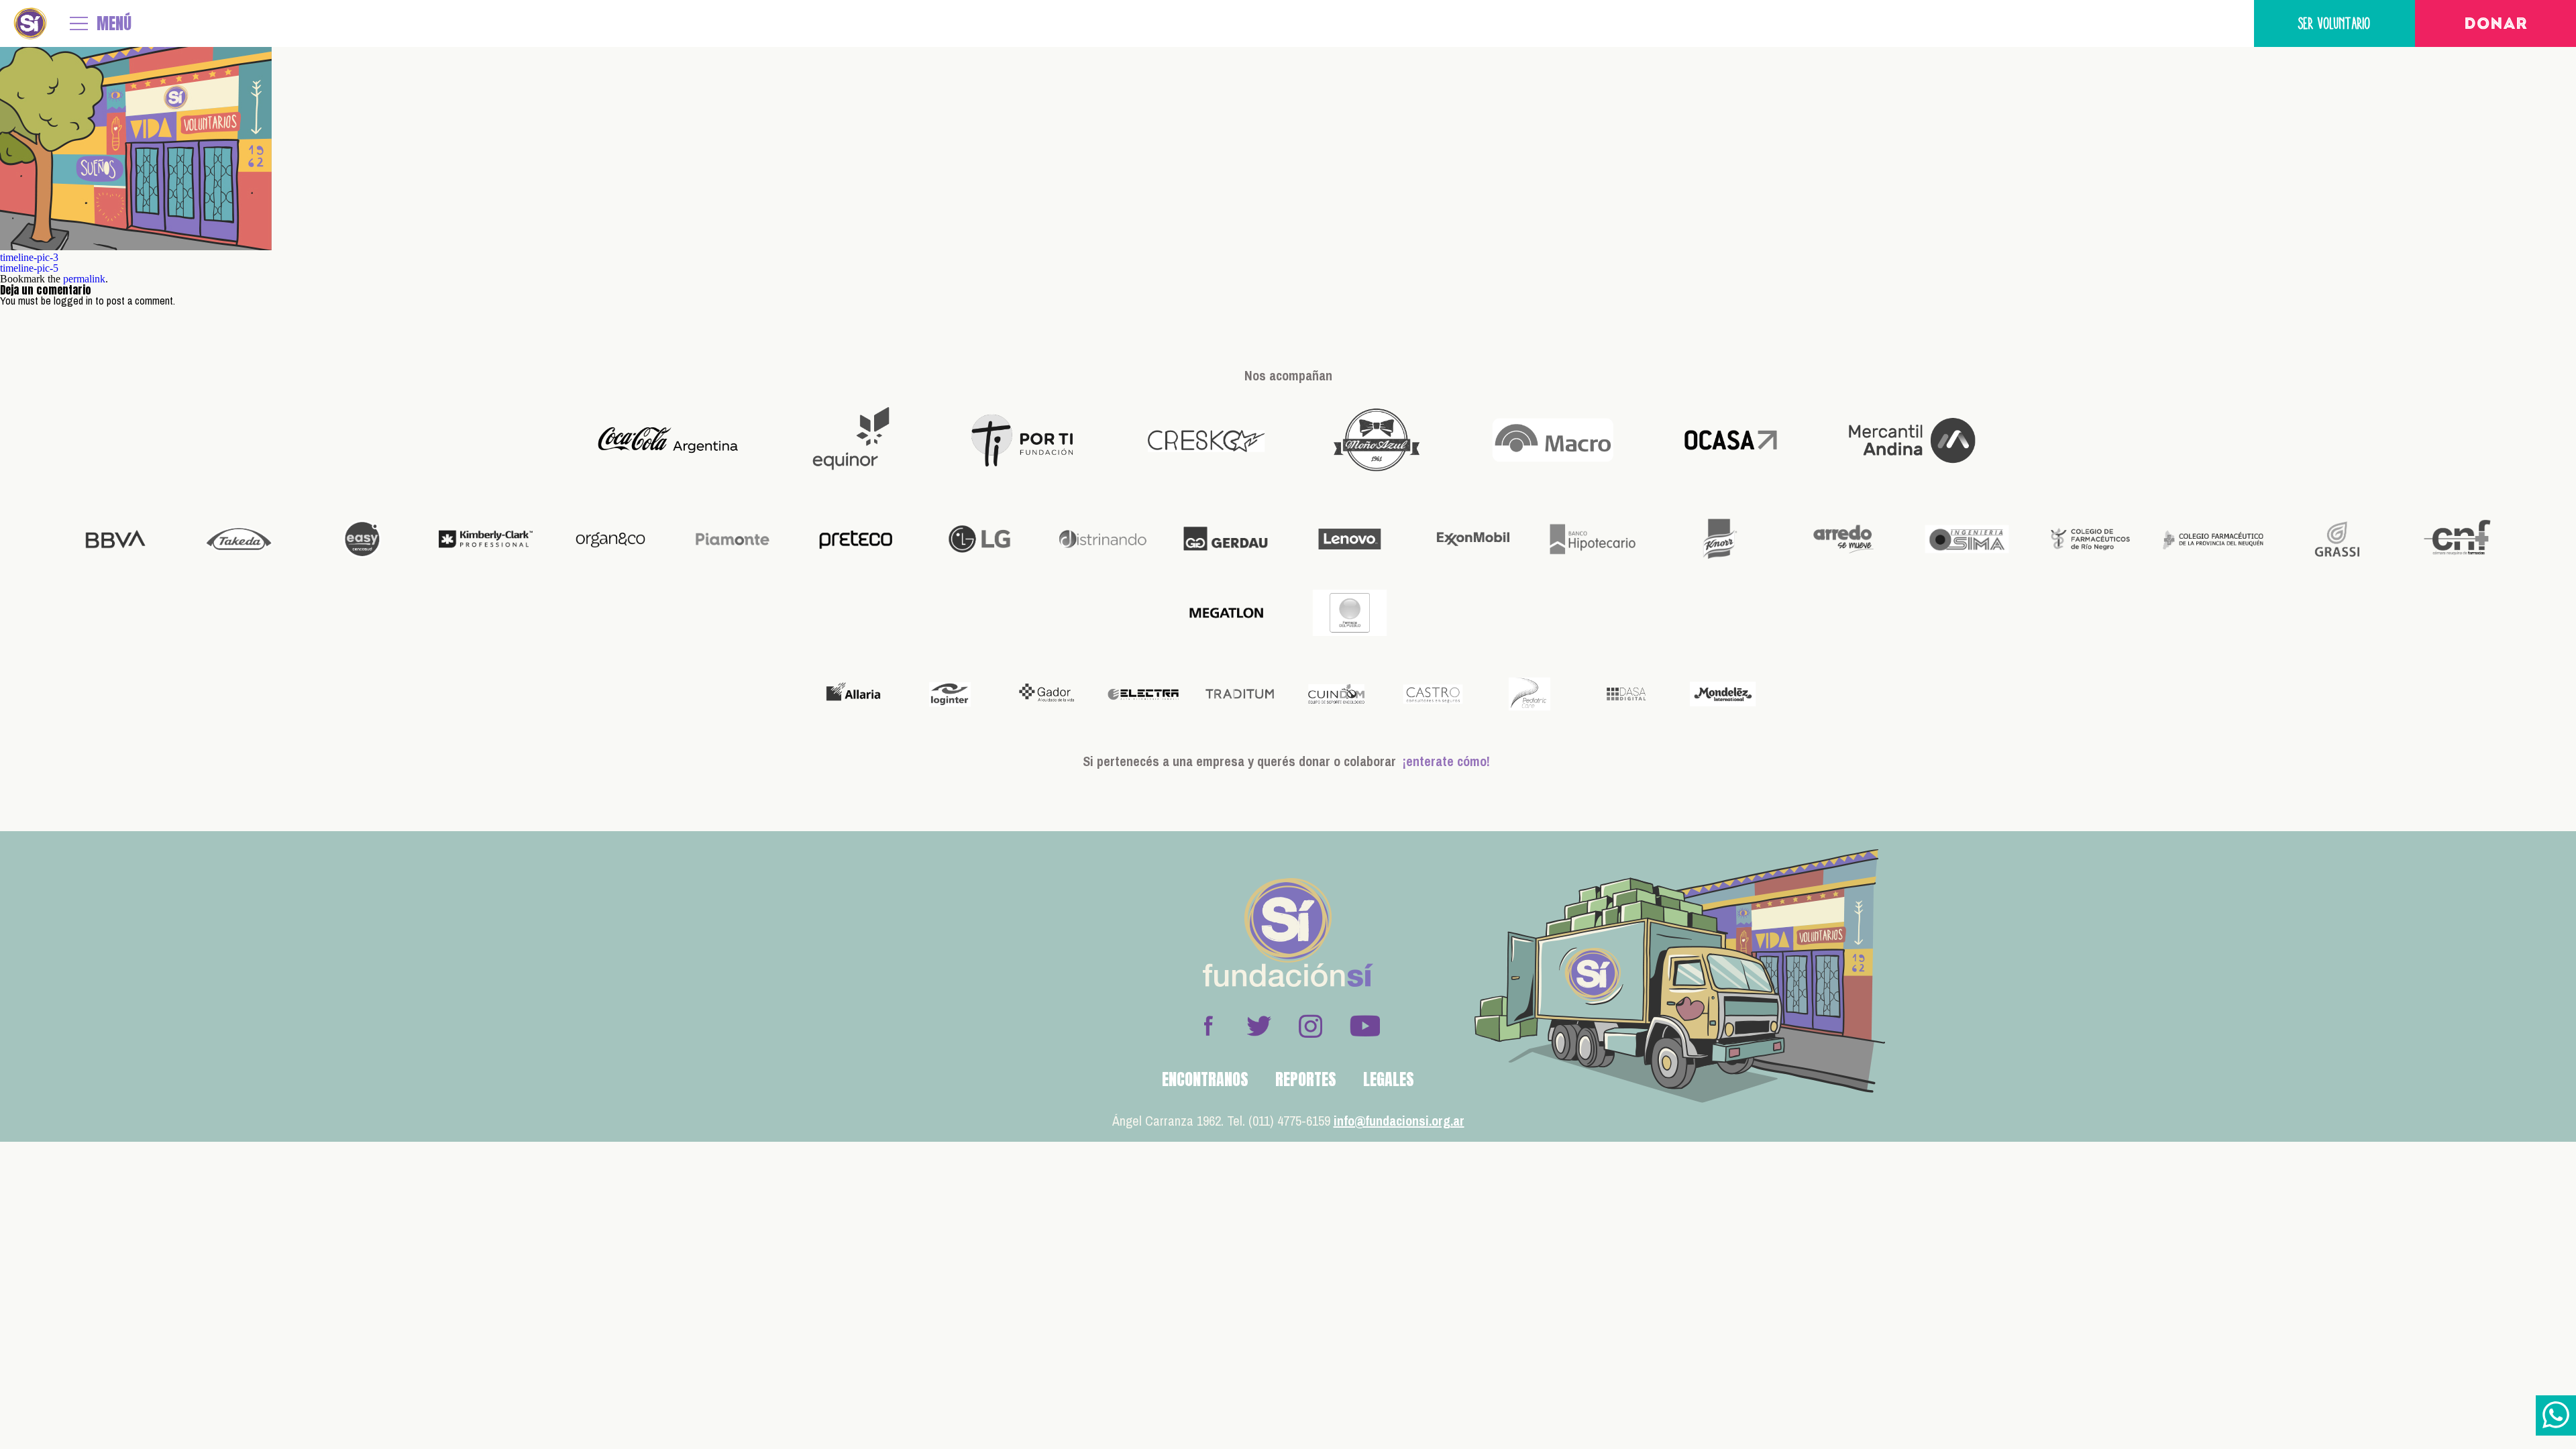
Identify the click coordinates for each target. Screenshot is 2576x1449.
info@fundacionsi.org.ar (1399, 1121)
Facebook (1208, 1026)
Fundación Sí (30, 23)
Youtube (1364, 1026)
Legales (1389, 1079)
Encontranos (1205, 1079)
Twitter (1259, 1026)
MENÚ (114, 23)
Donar (2496, 25)
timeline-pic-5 (29, 268)
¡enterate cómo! (1446, 761)
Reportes (1306, 1079)
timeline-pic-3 (29, 257)
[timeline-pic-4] (136, 247)
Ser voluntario (2334, 23)
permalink (84, 279)
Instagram (1310, 1026)
